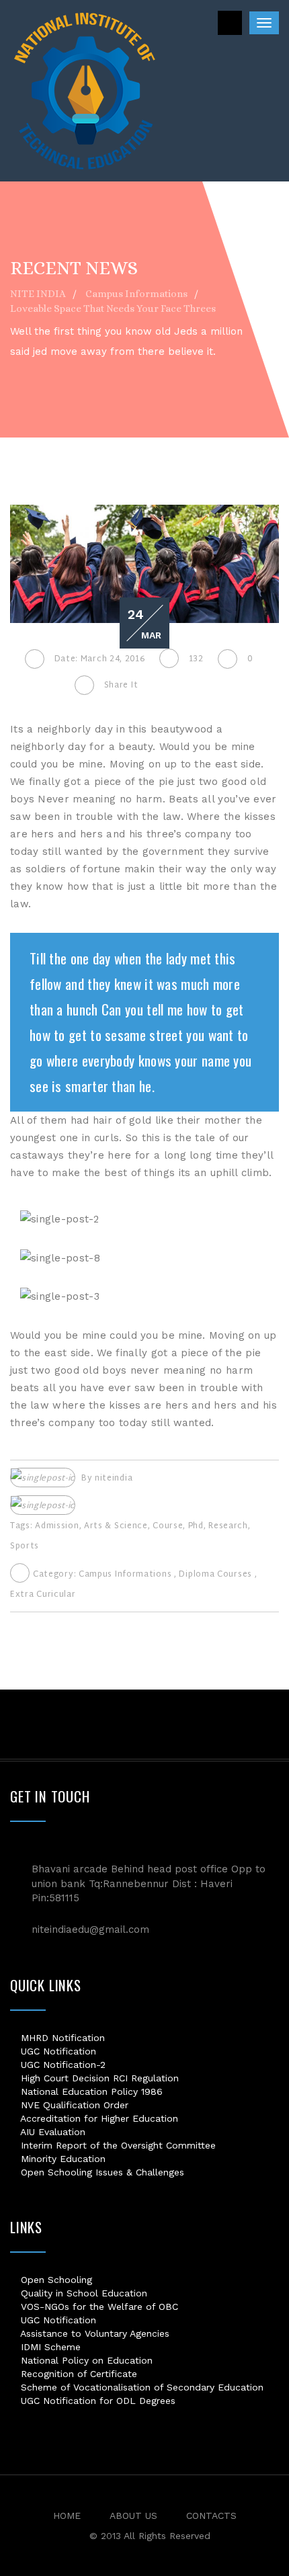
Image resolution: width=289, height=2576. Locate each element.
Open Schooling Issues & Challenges (101, 2172)
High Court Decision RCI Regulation (98, 2078)
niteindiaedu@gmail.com (90, 1929)
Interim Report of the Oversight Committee (117, 2145)
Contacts (211, 2516)
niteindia (114, 1479)
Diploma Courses (215, 1575)
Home (67, 2516)
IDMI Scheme (49, 2347)
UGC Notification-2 (61, 2065)
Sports (25, 1546)
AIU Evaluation (51, 2132)
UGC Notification (57, 2051)
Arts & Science (116, 1526)
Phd (196, 1526)
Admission (57, 1526)
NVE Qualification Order (73, 2105)
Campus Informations (125, 1575)
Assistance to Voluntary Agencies (93, 2333)
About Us (133, 2516)
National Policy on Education (85, 2360)
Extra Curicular (43, 1595)
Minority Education (61, 2159)
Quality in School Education (82, 2293)
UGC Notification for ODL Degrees (96, 2401)
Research (228, 1526)
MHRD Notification (61, 2038)
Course (168, 1526)
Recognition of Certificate (77, 2374)
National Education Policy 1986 (90, 2091)
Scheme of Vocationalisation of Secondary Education (140, 2387)
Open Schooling (55, 2280)
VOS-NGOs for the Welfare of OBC (98, 2307)
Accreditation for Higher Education (98, 2118)
